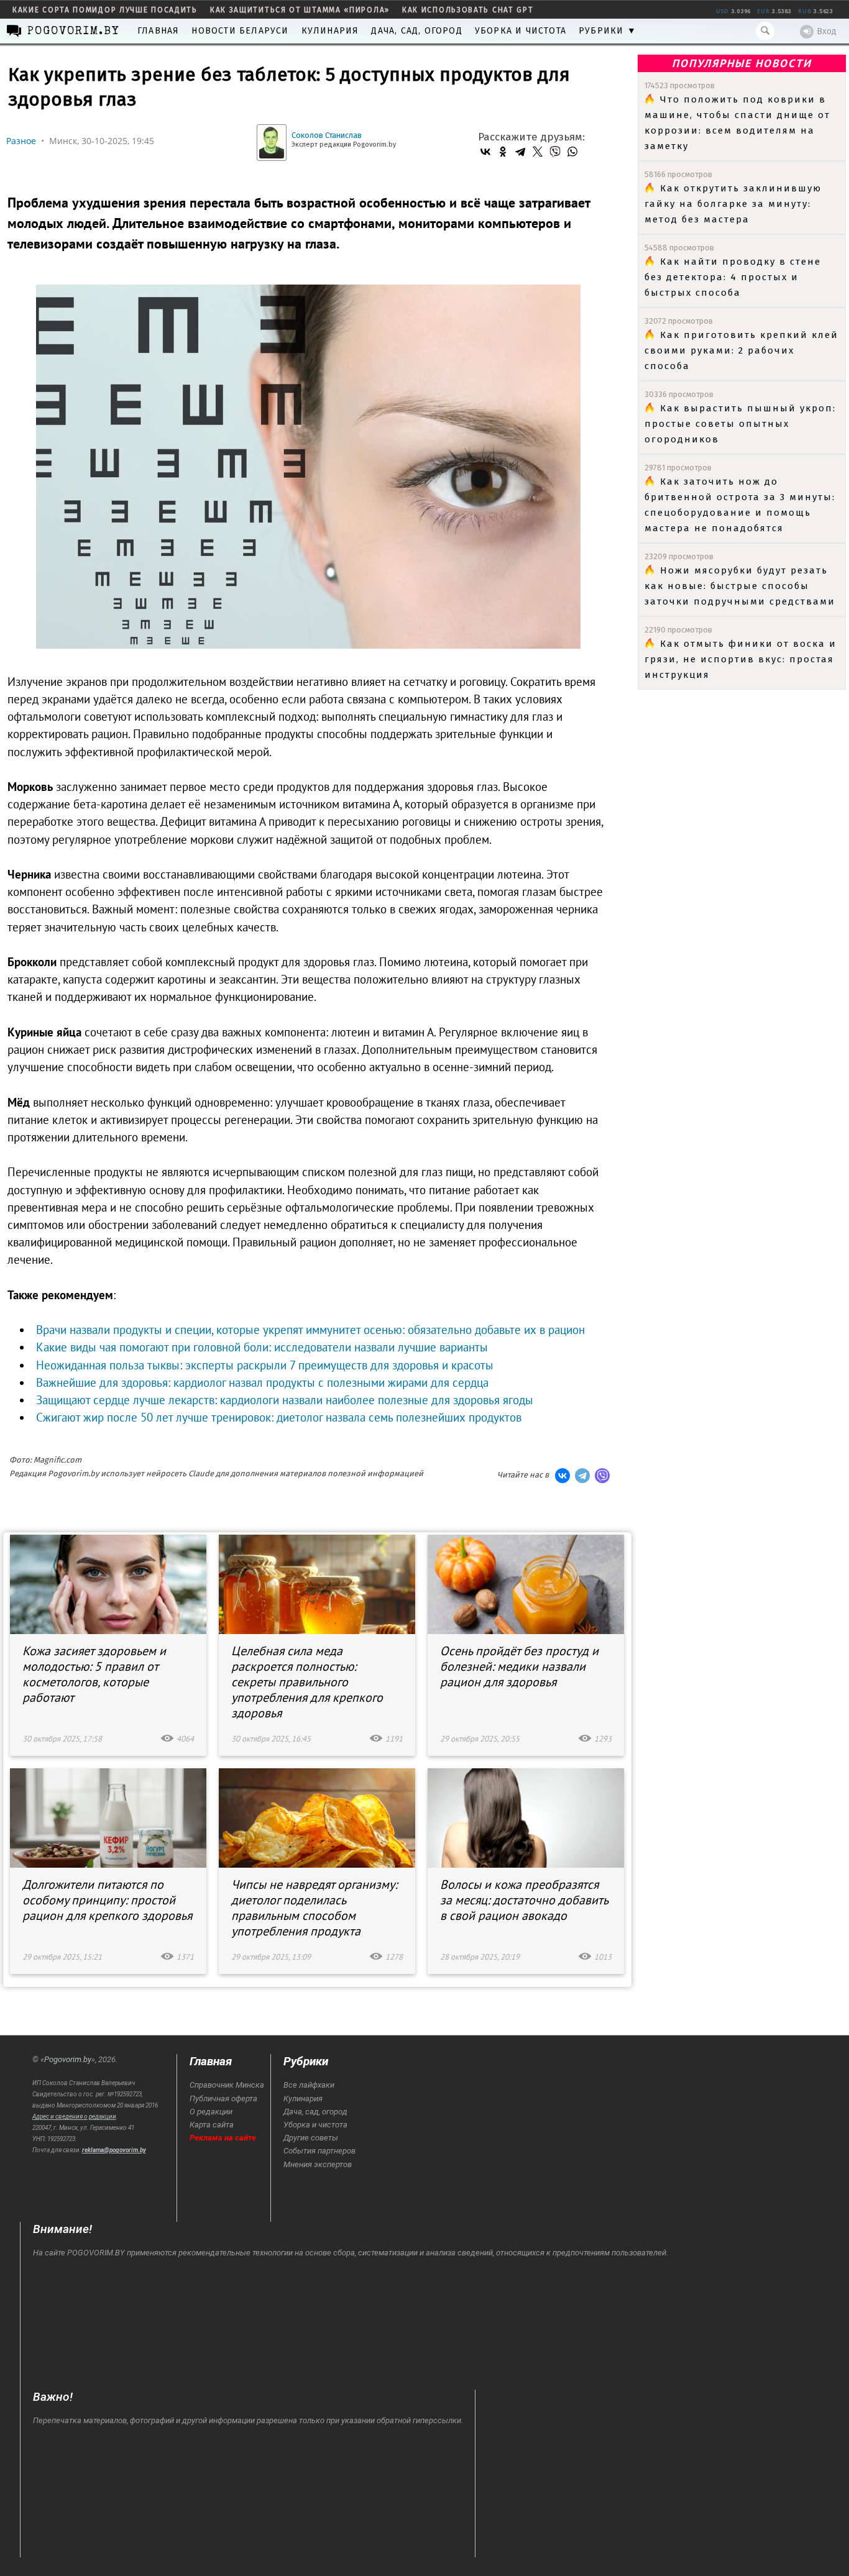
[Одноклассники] (503, 152)
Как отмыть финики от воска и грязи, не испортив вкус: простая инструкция (741, 659)
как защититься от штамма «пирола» (300, 10)
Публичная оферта (223, 2099)
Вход (827, 31)
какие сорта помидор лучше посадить (105, 10)
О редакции (211, 2112)
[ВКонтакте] (485, 152)
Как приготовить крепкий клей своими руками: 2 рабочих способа (741, 350)
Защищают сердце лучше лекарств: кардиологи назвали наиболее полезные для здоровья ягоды (285, 1400)
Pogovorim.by (68, 2059)
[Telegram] (520, 152)
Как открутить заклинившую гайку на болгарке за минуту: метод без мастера (733, 204)
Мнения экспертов (318, 2164)
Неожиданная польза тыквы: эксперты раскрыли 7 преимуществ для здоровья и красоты (265, 1365)
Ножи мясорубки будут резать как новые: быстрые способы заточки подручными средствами (740, 586)
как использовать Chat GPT (468, 10)
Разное (21, 141)
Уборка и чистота (521, 31)
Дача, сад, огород (416, 31)
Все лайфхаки (309, 2085)
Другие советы (311, 2138)
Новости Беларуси (240, 31)
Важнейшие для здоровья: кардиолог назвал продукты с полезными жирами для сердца (262, 1382)
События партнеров (319, 2151)
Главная (158, 31)
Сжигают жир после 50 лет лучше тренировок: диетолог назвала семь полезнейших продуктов (279, 1417)
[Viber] (555, 152)
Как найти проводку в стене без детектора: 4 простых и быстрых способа (733, 277)
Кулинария (330, 31)
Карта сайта (212, 2125)
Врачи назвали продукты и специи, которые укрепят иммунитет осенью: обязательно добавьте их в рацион (310, 1330)
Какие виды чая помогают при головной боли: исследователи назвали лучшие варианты (262, 1347)
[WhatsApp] (572, 152)
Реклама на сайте (223, 2138)
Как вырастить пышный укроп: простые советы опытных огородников (740, 424)
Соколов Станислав (327, 135)
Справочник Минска (227, 2085)
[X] (538, 152)
